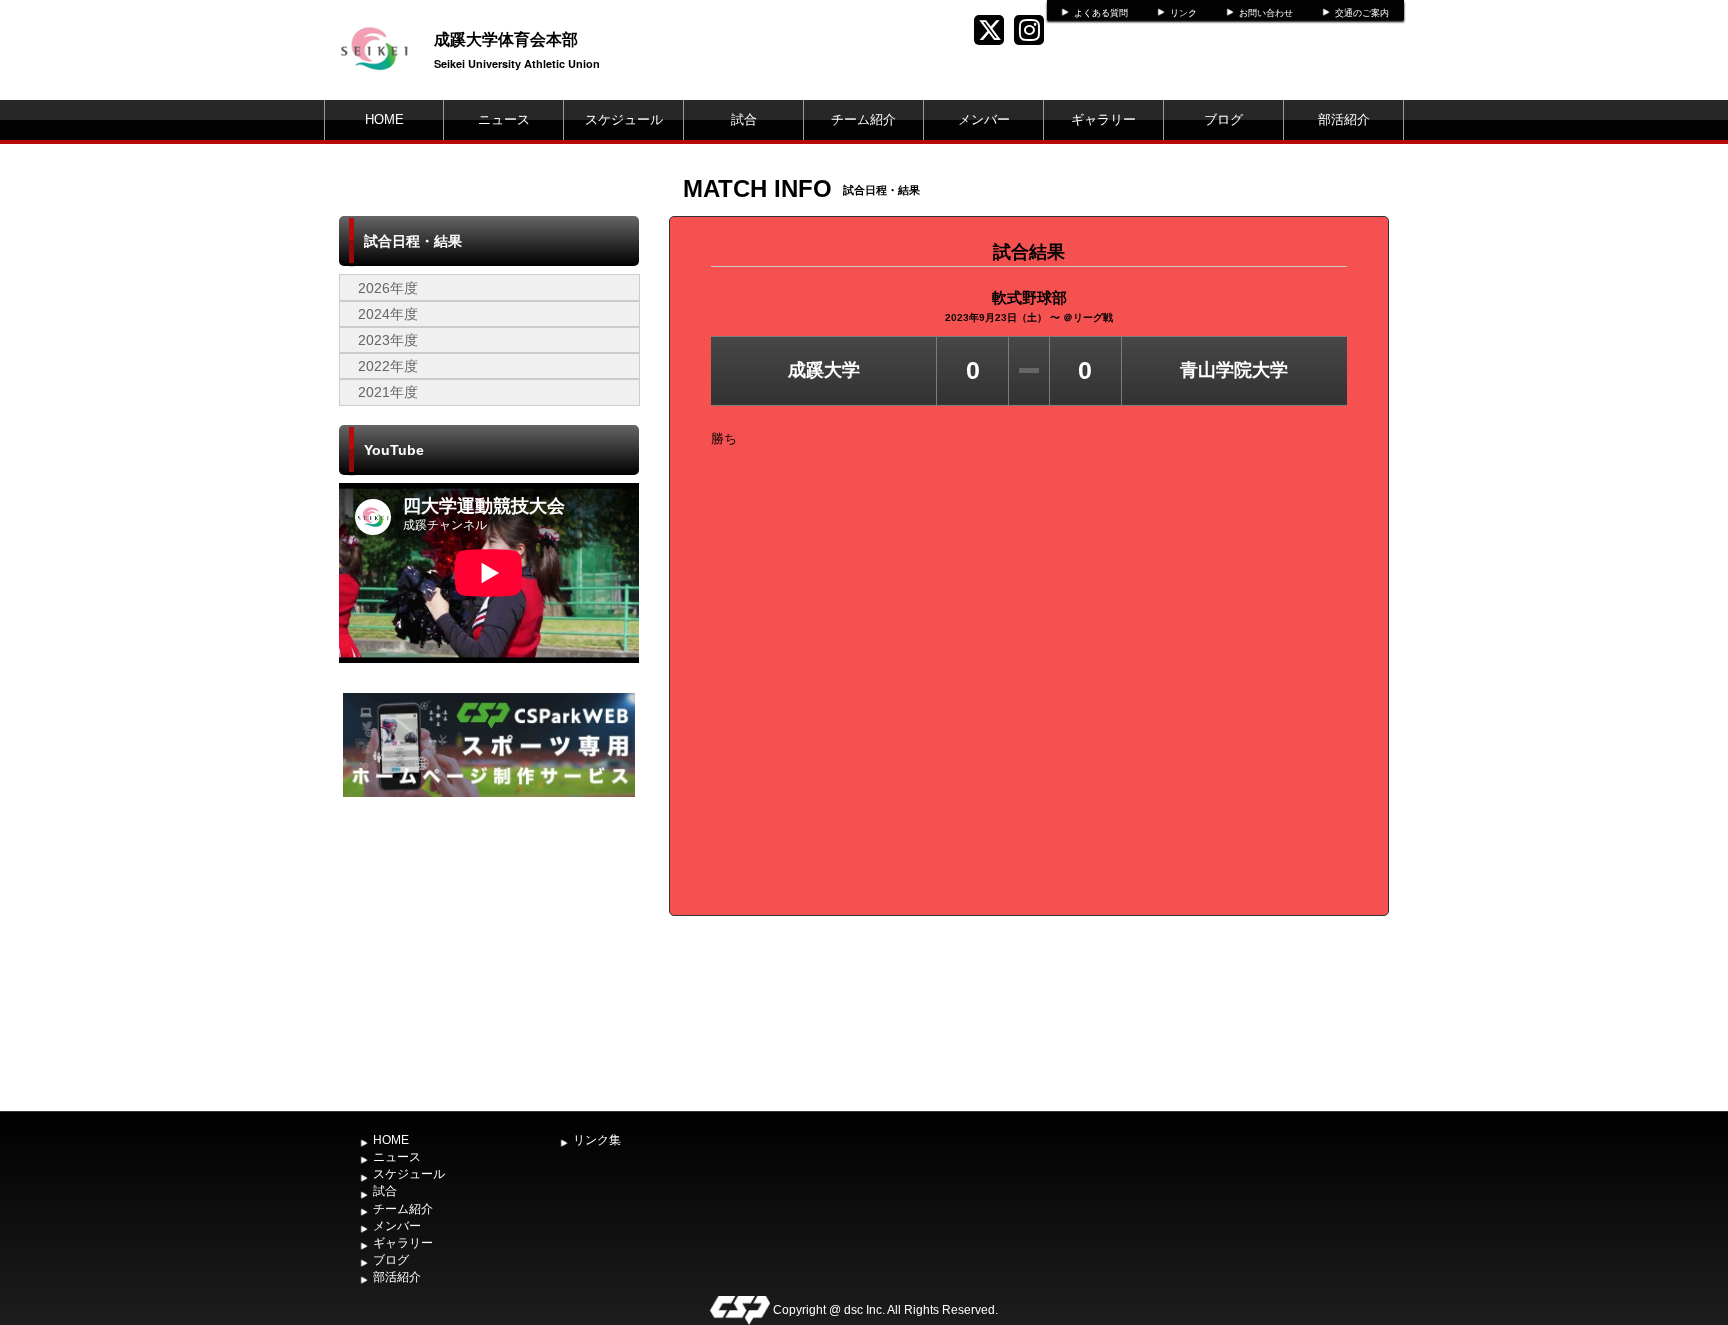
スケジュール (624, 119)
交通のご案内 (1362, 13)
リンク (1183, 13)
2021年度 (388, 392)
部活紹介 (1344, 119)
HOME (384, 119)
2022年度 (388, 366)
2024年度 (388, 314)
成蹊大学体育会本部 (506, 38)
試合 (744, 119)
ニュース (504, 119)
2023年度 (388, 340)
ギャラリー (1103, 119)
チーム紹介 (863, 119)
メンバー (984, 119)
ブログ (1223, 119)
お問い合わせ (1266, 13)
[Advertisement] (489, 952)
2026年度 (388, 288)
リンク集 (597, 1140)
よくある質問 (1101, 13)
